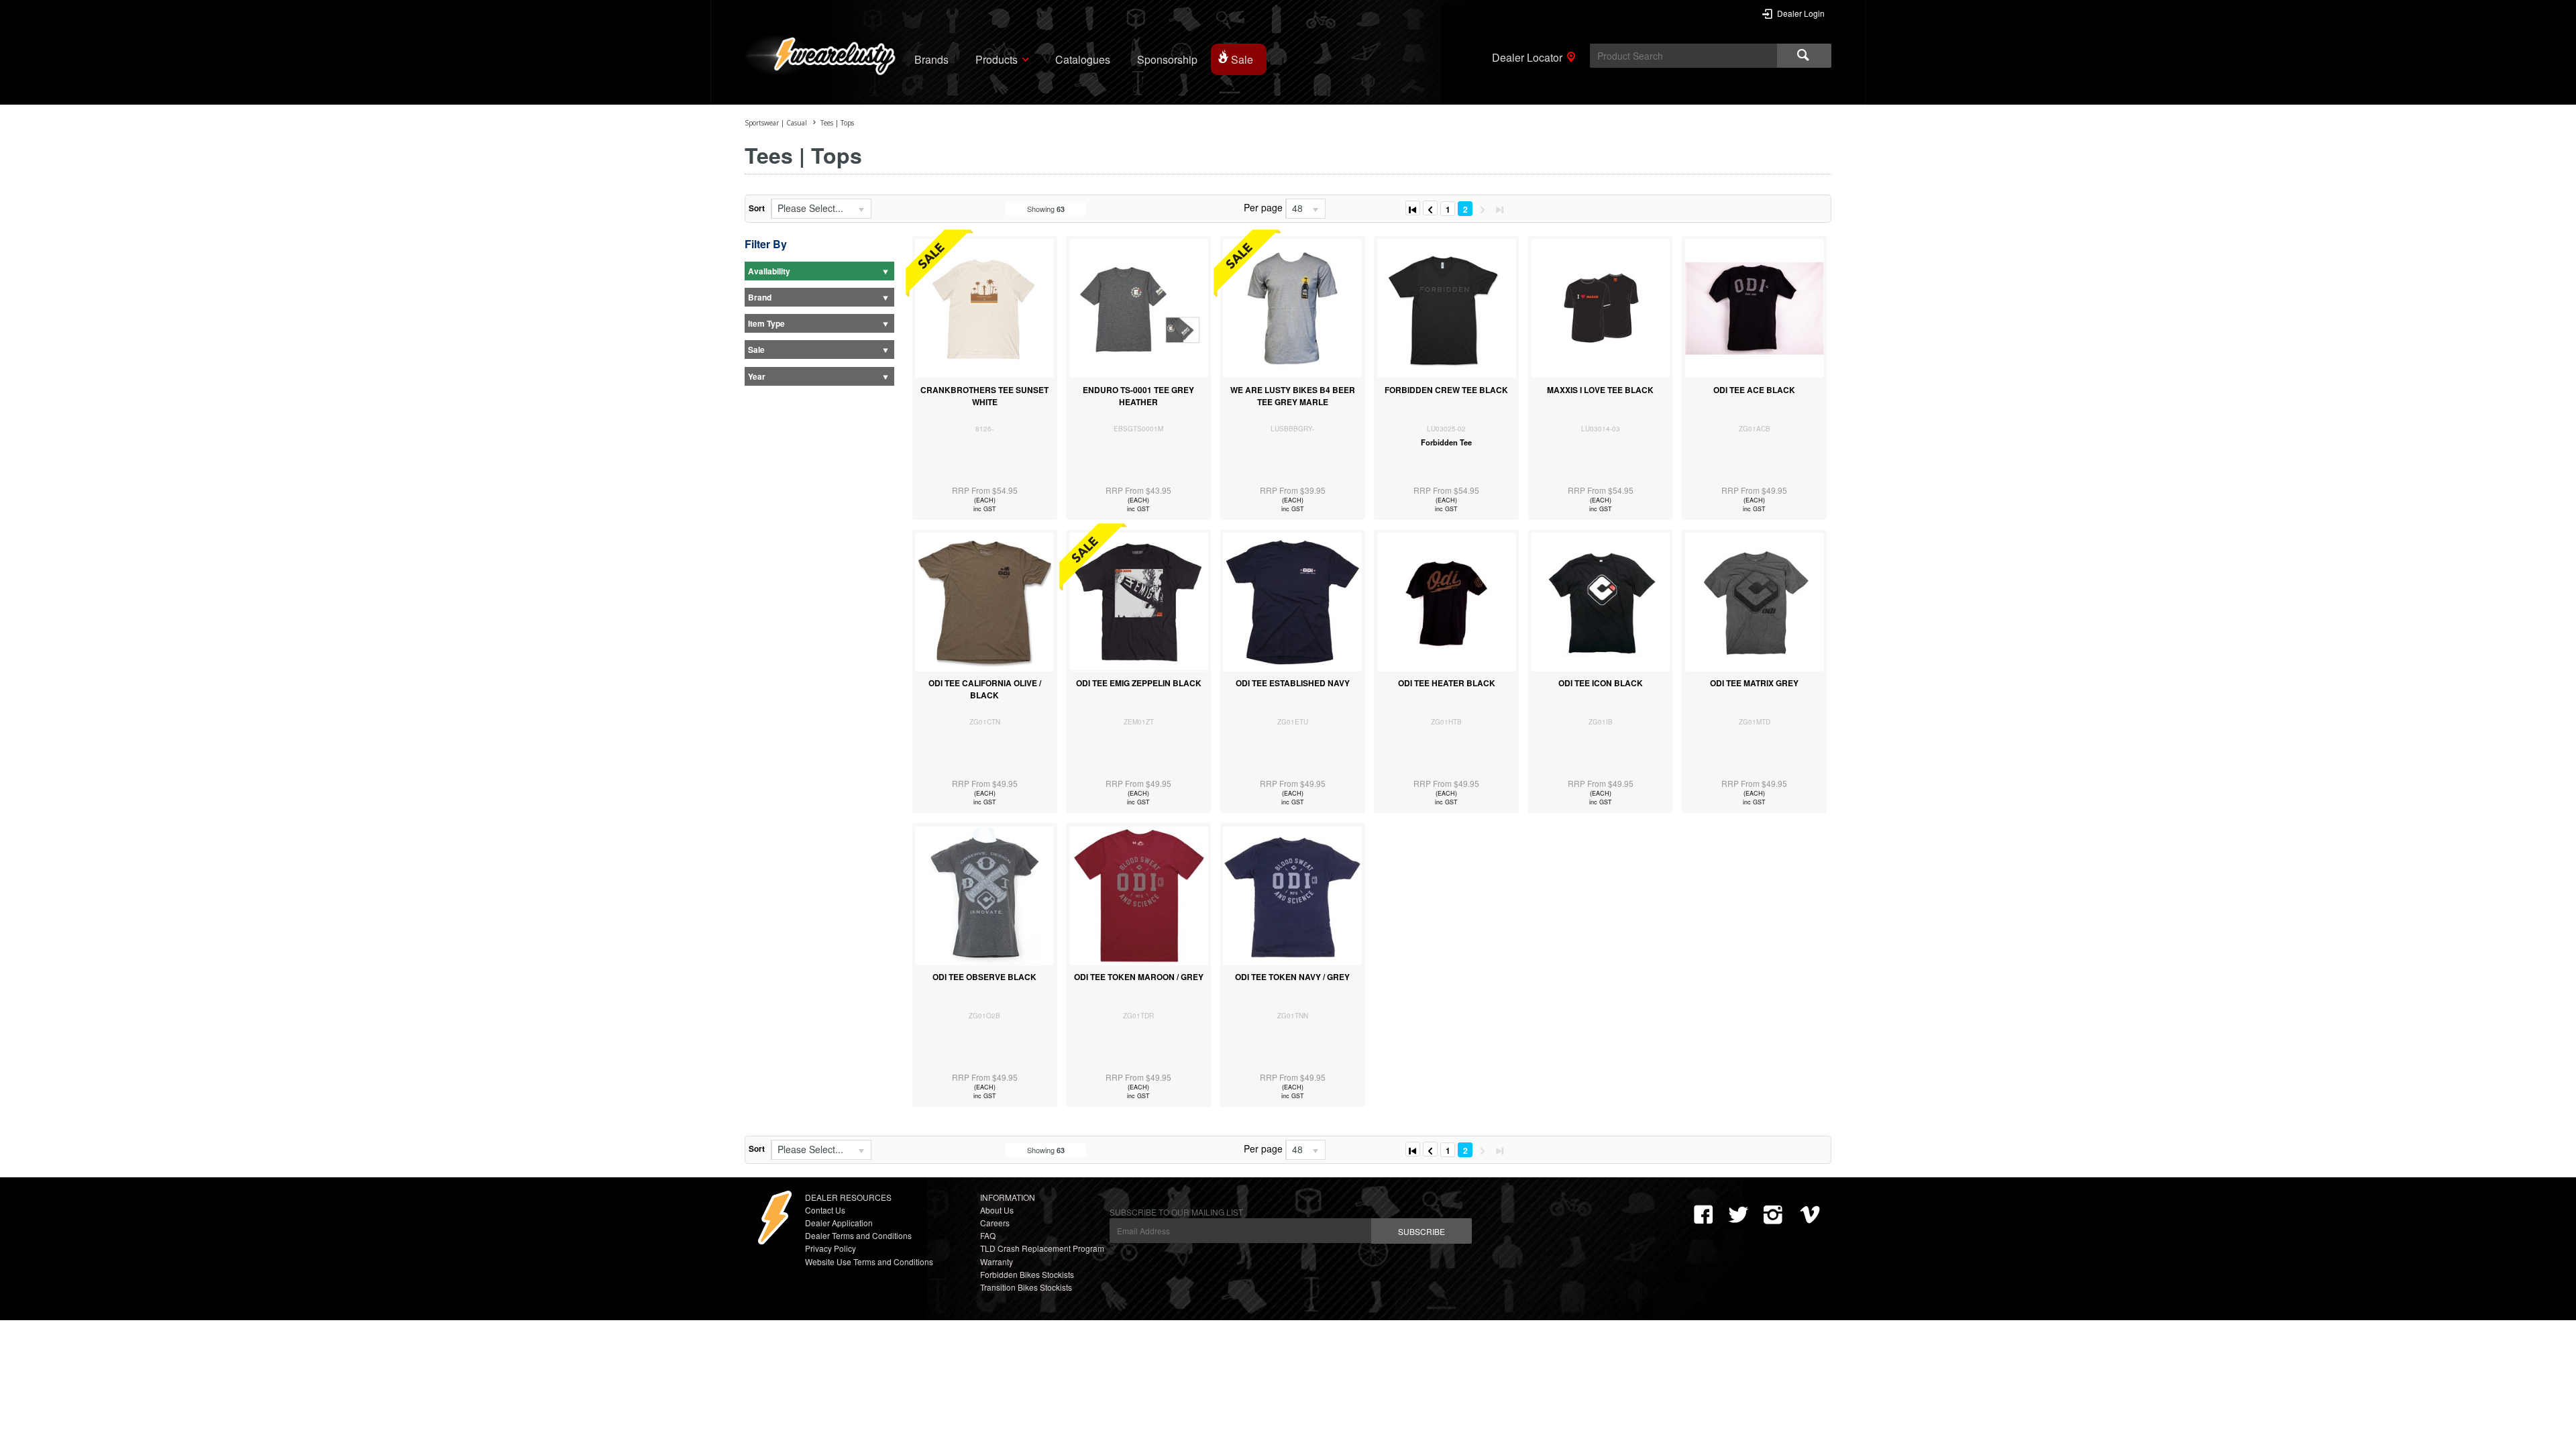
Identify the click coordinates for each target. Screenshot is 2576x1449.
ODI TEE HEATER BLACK (1447, 683)
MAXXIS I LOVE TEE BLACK (1600, 390)
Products (997, 59)
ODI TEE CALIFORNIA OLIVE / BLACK (985, 689)
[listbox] (821, 209)
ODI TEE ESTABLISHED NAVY (1293, 683)
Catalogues (1083, 59)
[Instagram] (1773, 1215)
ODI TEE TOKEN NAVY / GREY (1292, 977)
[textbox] (1683, 56)
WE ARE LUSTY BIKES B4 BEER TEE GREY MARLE (1293, 396)
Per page (1263, 207)
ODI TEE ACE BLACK (1754, 390)
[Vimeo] (1813, 1215)
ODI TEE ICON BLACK (1601, 683)
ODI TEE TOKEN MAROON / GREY (1139, 977)
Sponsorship (1167, 59)
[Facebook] (1703, 1215)
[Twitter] (1738, 1215)
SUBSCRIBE (1421, 1231)
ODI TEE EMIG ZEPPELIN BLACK (1139, 683)
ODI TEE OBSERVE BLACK (984, 977)
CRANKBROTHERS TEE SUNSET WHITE (984, 396)
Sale (1242, 59)
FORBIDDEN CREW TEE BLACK (1446, 390)
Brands (931, 59)
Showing (1046, 209)
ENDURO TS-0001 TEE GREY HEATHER (1138, 396)
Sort (757, 208)
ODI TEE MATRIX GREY (1754, 683)
